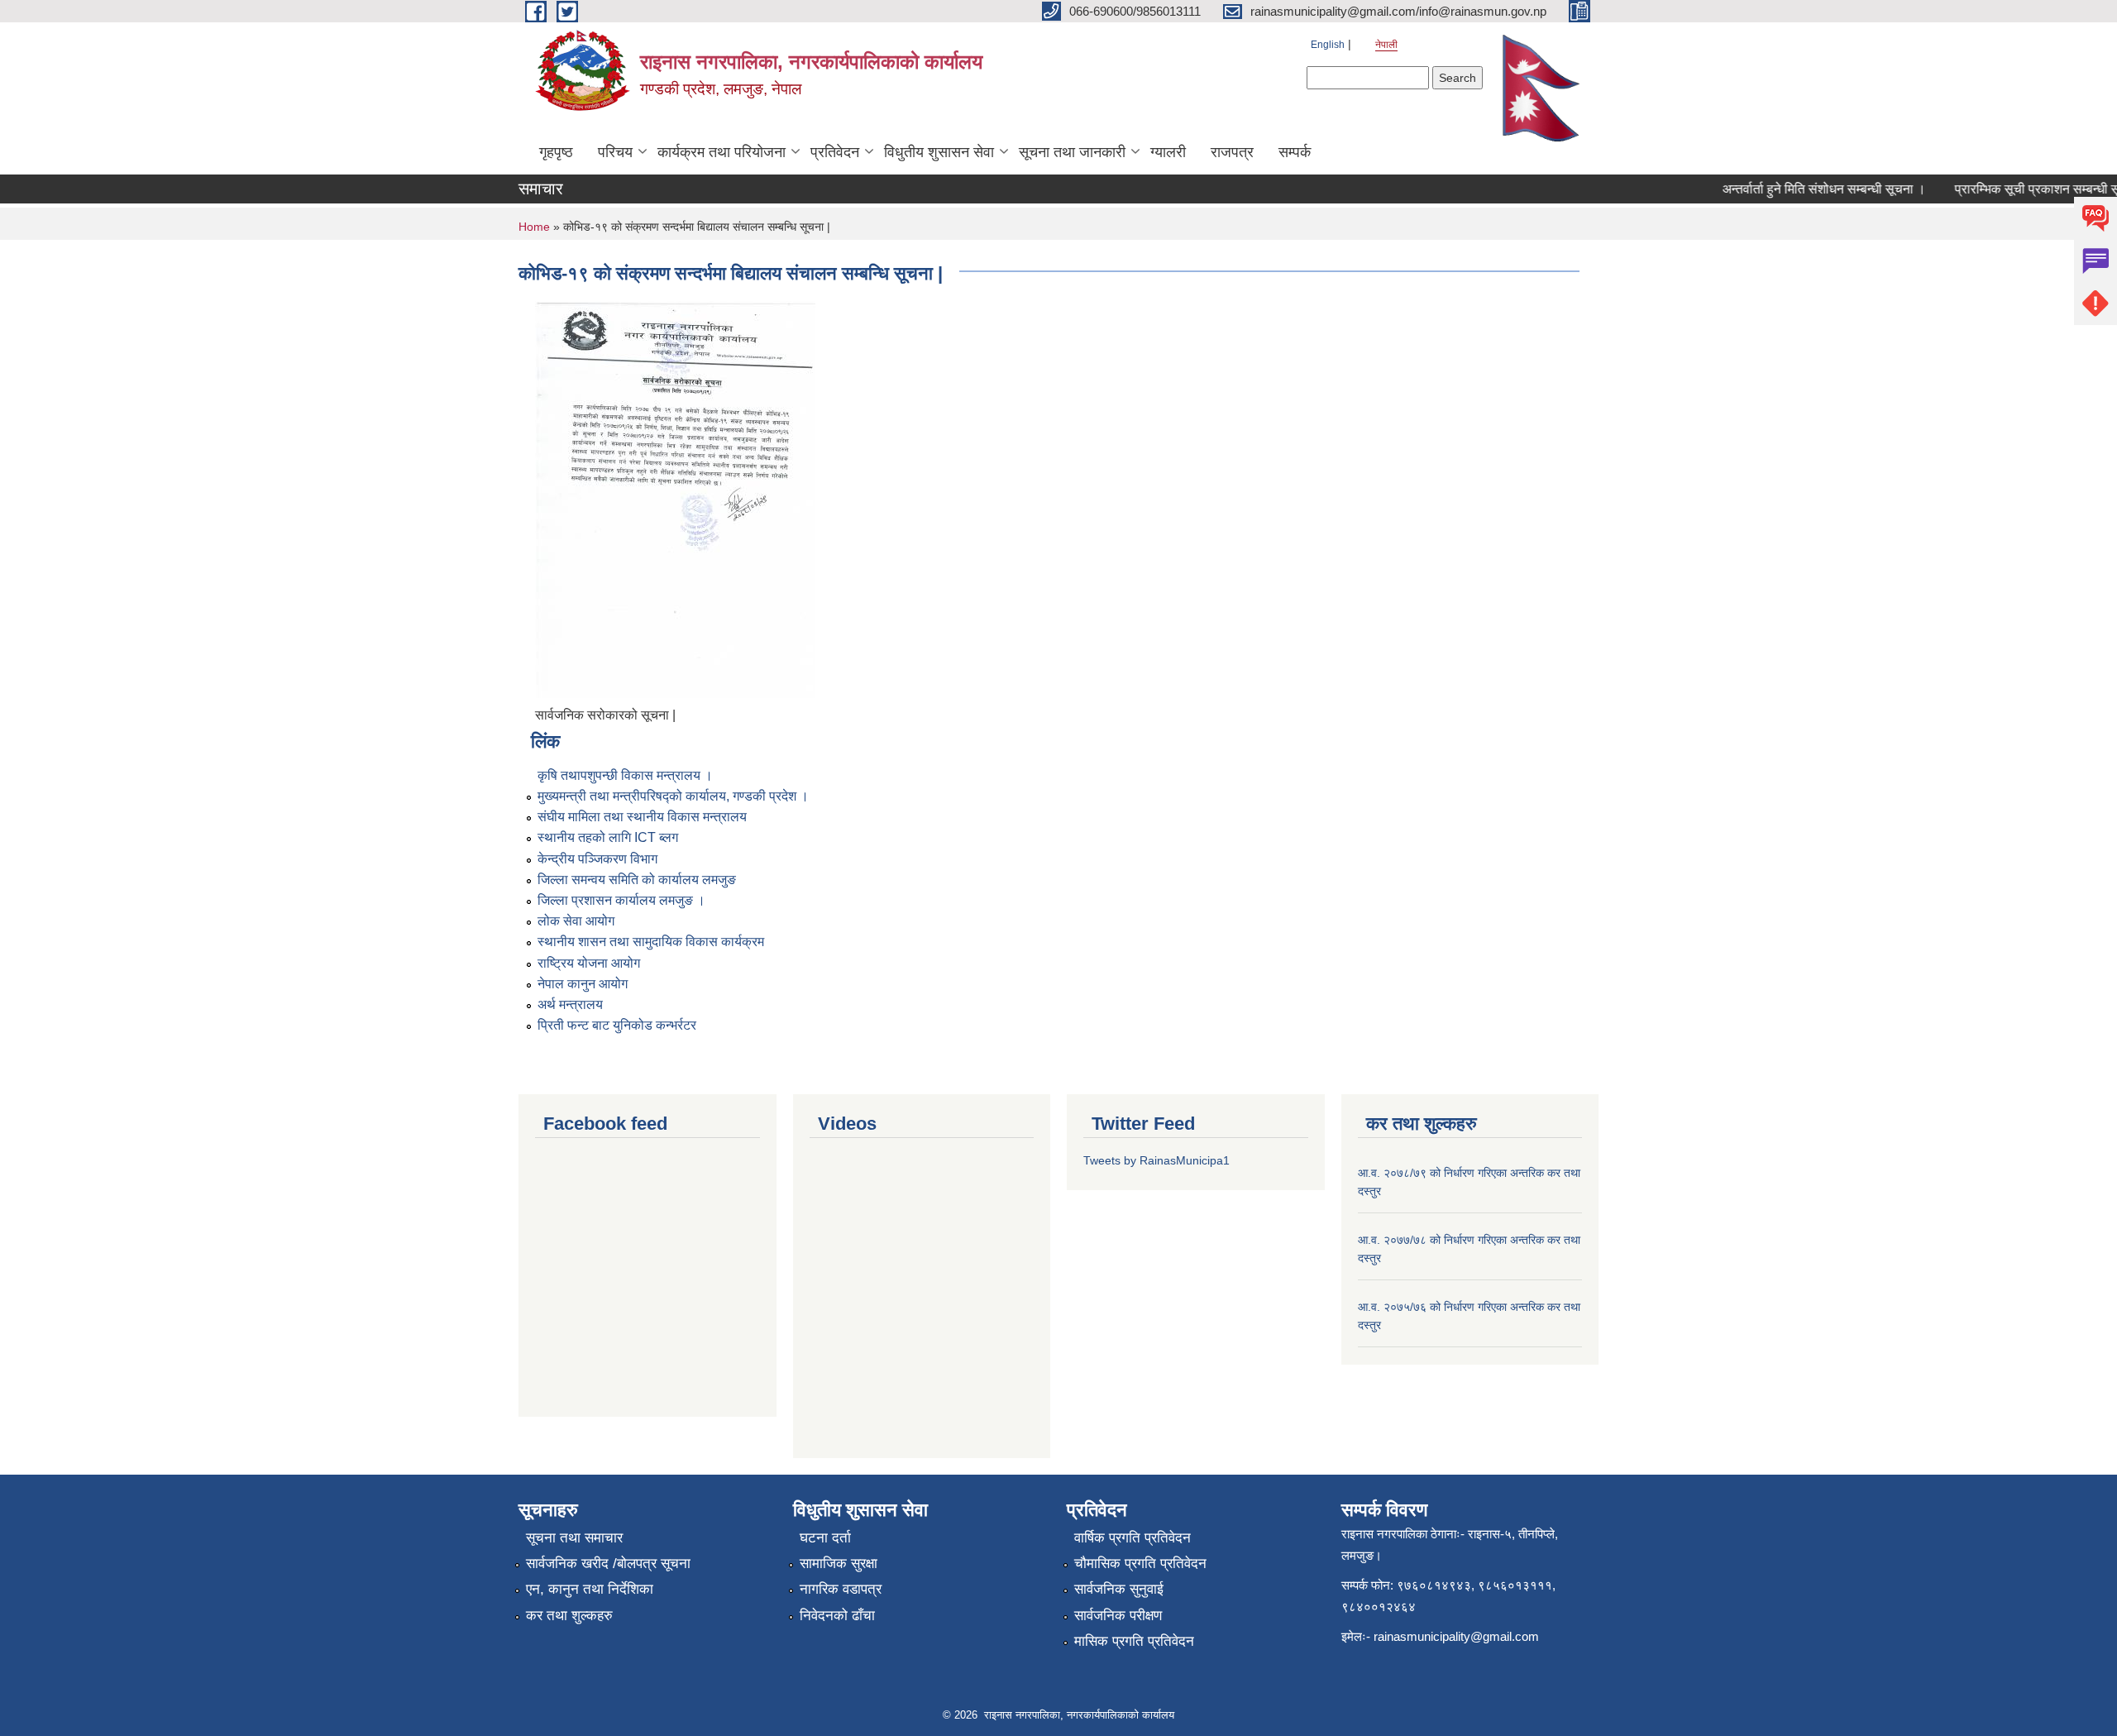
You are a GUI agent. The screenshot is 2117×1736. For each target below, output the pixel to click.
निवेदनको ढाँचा (837, 1616)
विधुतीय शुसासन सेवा (939, 152)
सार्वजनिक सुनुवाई (1119, 1589)
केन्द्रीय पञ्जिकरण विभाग (597, 859)
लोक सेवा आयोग (576, 921)
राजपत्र (1232, 152)
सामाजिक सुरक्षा (839, 1564)
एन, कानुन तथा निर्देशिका (590, 1589)
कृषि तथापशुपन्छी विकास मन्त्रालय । (625, 775)
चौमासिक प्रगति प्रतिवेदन (1140, 1564)
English (1328, 45)
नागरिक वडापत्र (841, 1589)
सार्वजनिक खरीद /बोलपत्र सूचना (608, 1564)
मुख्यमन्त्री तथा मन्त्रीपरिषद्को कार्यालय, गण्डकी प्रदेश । (673, 796)
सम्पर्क (1295, 152)
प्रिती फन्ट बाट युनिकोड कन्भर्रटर (617, 1025)
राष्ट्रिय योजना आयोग (589, 963)
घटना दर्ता (825, 1538)
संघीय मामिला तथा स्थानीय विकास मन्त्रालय (642, 817)
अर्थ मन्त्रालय (570, 1004)
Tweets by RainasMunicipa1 (1156, 1160)
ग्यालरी (1168, 152)
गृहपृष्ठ (556, 152)
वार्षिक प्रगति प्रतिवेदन (1133, 1538)
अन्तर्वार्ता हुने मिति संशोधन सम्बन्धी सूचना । (1803, 189)
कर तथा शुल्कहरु (569, 1616)
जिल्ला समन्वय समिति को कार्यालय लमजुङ (637, 880)
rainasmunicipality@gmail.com (1456, 1636)
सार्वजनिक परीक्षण (1118, 1616)
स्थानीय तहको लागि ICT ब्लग (608, 837)
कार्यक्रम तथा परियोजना (722, 152)
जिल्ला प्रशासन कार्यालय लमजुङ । (621, 900)
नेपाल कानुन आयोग (583, 984)
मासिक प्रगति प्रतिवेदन (1134, 1641)
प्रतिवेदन (835, 152)
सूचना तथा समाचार (574, 1538)
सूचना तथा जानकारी (1072, 152)
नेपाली (1386, 45)
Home (534, 227)
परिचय (615, 152)
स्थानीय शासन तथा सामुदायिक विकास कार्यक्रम (651, 942)
